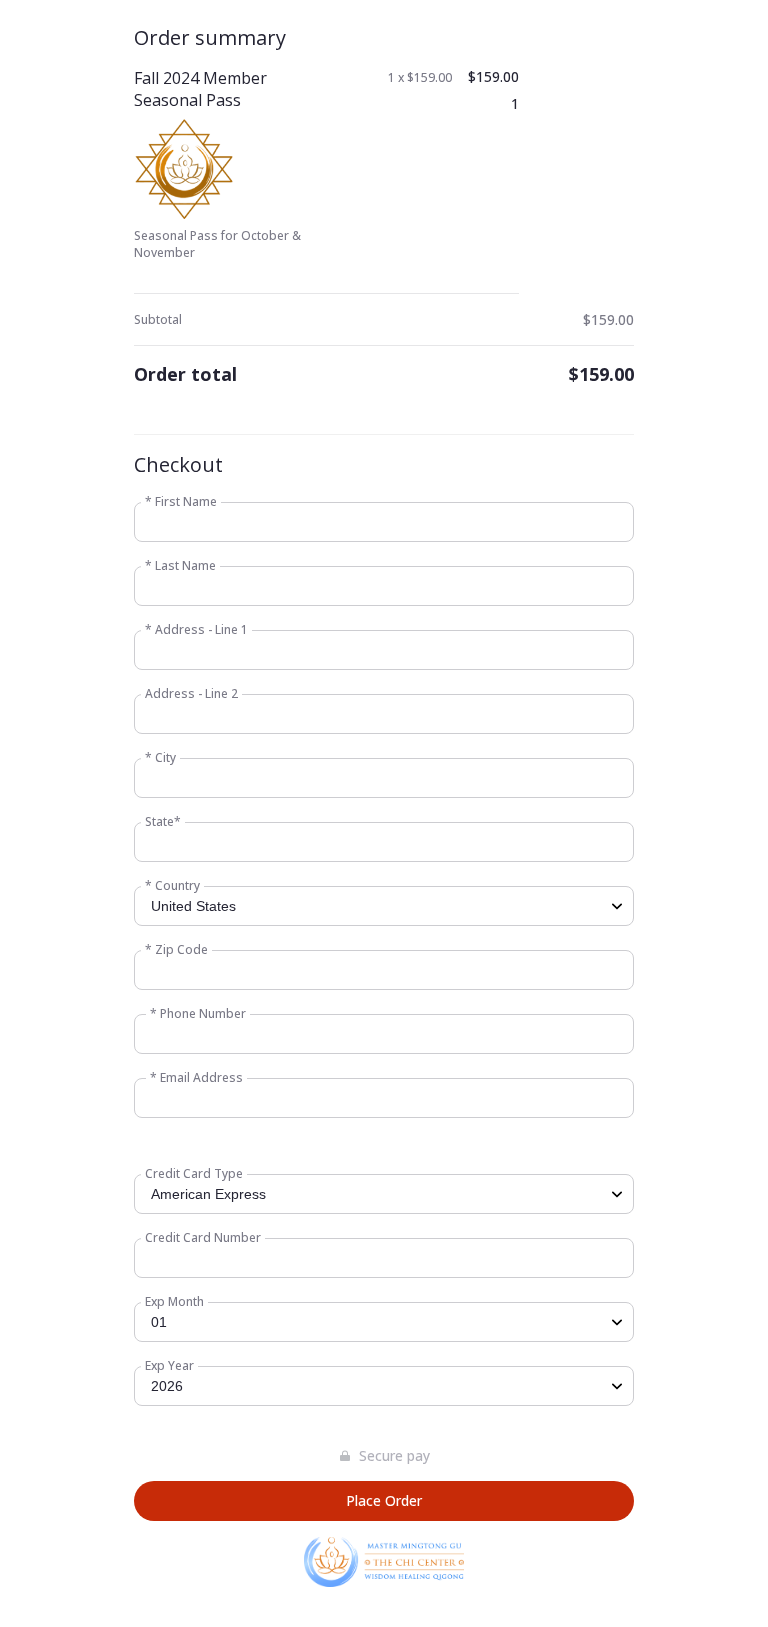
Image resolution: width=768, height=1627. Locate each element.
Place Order (384, 1500)
